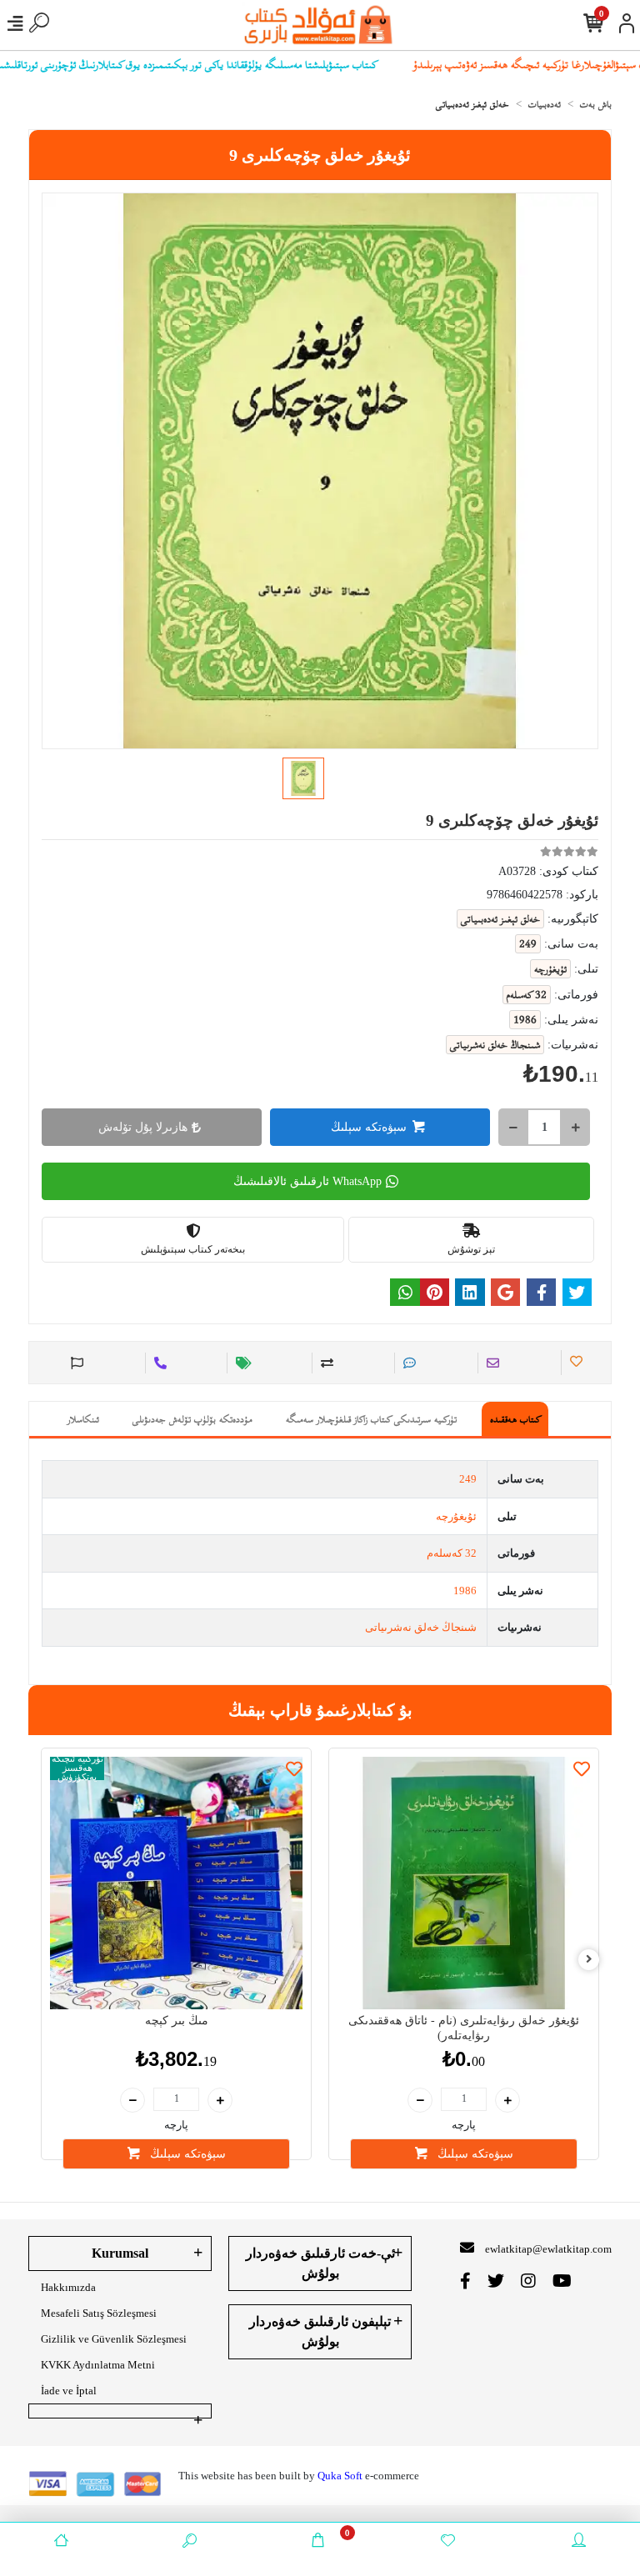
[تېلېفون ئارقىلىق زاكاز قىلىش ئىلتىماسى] (158, 1363)
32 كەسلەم (452, 1553)
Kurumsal (120, 2253)
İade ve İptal (69, 2391)
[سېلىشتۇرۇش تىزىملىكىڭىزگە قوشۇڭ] (325, 1363)
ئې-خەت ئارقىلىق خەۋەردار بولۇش (320, 2263)
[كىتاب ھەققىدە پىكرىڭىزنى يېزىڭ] (407, 1363)
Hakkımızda (68, 2287)
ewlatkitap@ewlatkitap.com (548, 2249)
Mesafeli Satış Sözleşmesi (99, 2313)
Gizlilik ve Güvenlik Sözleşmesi (114, 2339)
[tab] (515, 1419)
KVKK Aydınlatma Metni (98, 2365)
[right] (589, 1960)
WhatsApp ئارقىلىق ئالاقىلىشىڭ (307, 1181)
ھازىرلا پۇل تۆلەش (143, 1127)
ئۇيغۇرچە (456, 1516)
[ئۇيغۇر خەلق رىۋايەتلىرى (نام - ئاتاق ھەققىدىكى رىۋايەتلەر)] (464, 1883)
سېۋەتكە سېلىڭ (369, 1127)
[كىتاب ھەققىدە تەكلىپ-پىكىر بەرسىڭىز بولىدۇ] (75, 1363)
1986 (465, 1591)
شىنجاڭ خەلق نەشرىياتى (421, 1627)
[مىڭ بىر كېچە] (176, 1883)
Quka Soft (340, 2476)
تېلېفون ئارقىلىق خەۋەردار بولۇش (320, 2331)
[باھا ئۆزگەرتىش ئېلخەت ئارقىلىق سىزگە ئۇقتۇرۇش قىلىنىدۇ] (241, 1363)
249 (468, 1479)
